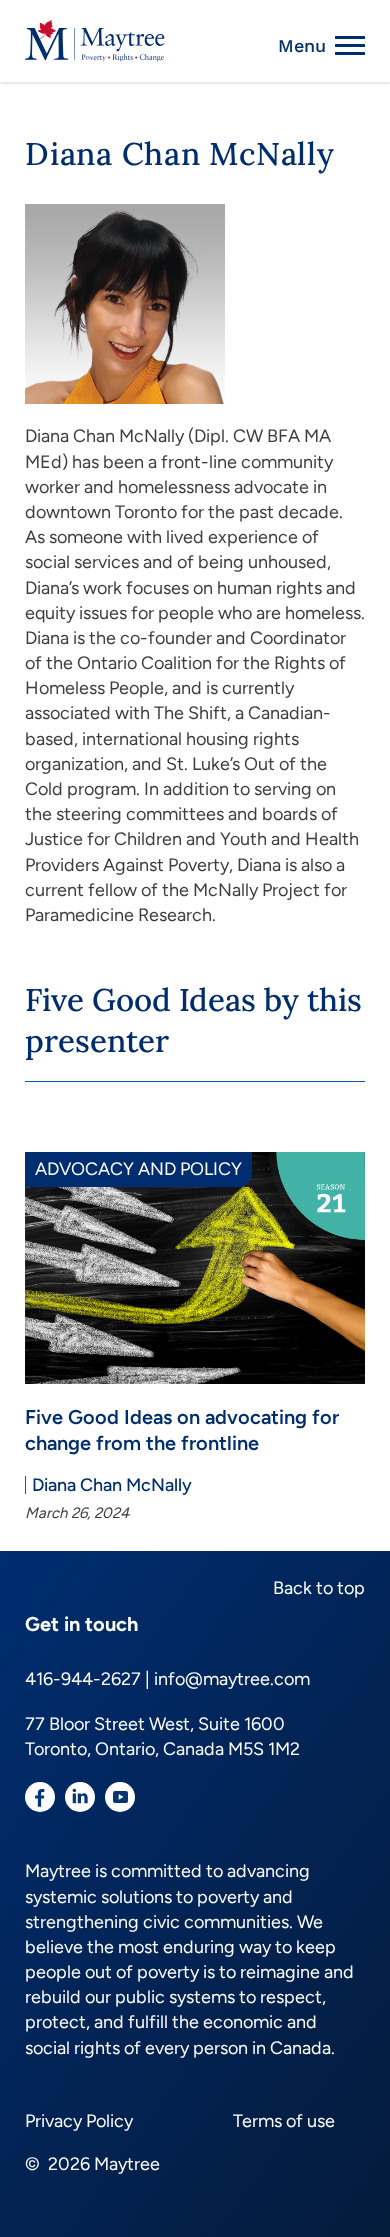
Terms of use (284, 2121)
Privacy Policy (79, 2121)
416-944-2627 (83, 1679)
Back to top (319, 1588)
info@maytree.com (232, 1679)
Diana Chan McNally (112, 1485)
